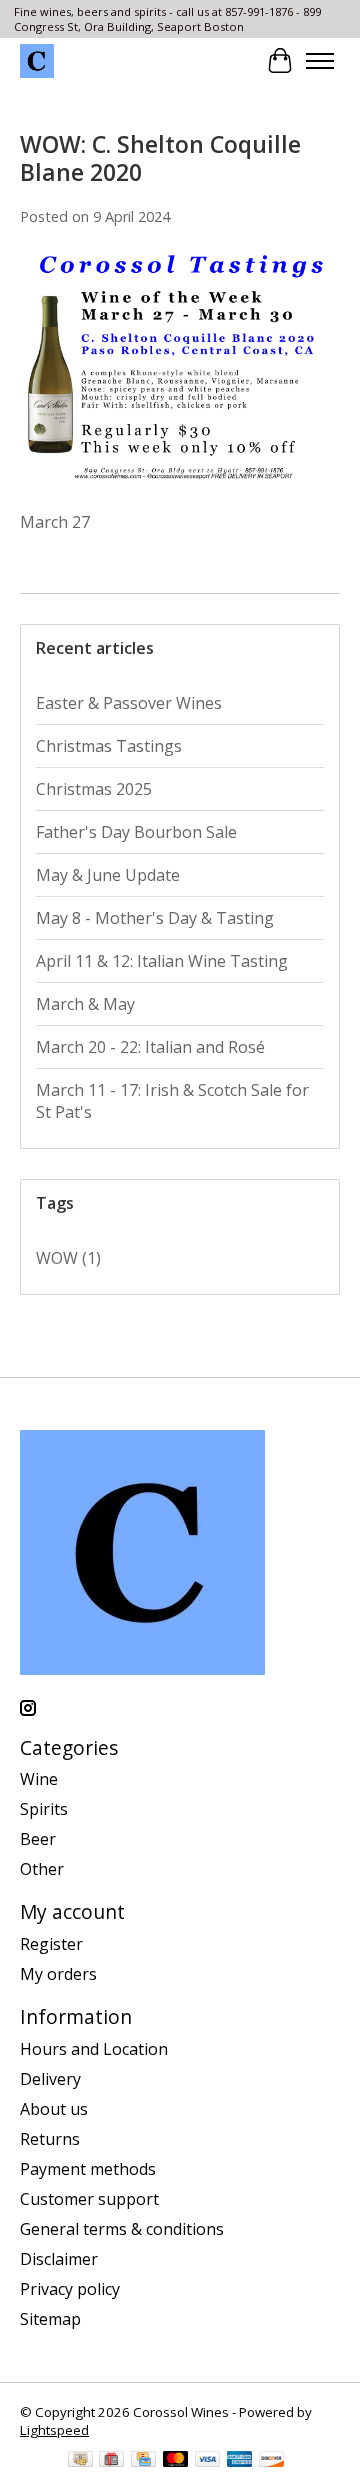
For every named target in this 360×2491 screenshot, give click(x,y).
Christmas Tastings (109, 746)
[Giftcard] (111, 2461)
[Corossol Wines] (37, 61)
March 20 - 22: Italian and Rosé (150, 1047)
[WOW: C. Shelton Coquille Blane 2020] (180, 500)
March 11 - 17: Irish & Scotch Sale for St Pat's (172, 1101)
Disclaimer (59, 2259)
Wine (39, 1779)
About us (54, 2109)
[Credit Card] (143, 2461)
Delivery (50, 2079)
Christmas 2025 (94, 789)
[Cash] (80, 2461)
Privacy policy (70, 2289)
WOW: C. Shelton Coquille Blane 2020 (160, 158)
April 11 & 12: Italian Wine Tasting (162, 961)
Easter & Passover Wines (129, 703)
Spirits (44, 1809)
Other (42, 1869)
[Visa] (208, 2461)
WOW (68, 1258)
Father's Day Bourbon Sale (136, 832)
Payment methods (88, 2169)
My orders (58, 1974)
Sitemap (50, 2319)
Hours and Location (94, 2049)
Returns (50, 2139)
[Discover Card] (272, 2461)
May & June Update (108, 875)
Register (51, 1944)
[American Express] (240, 2461)
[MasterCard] (176, 2461)
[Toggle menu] (320, 61)
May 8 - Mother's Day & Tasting (155, 918)
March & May (85, 1004)
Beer (38, 1839)
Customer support (89, 2199)
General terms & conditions (122, 2229)
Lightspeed (54, 2430)
